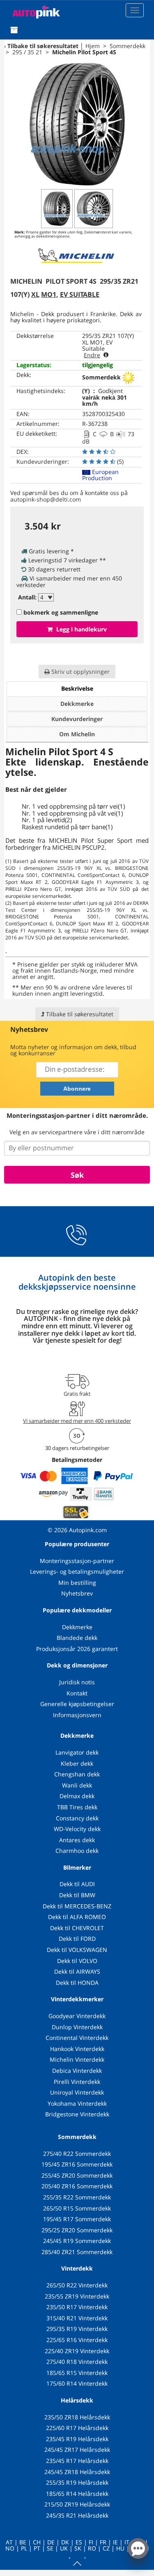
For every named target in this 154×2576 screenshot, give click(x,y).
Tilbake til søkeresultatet (43, 46)
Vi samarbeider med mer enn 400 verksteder (77, 1421)
